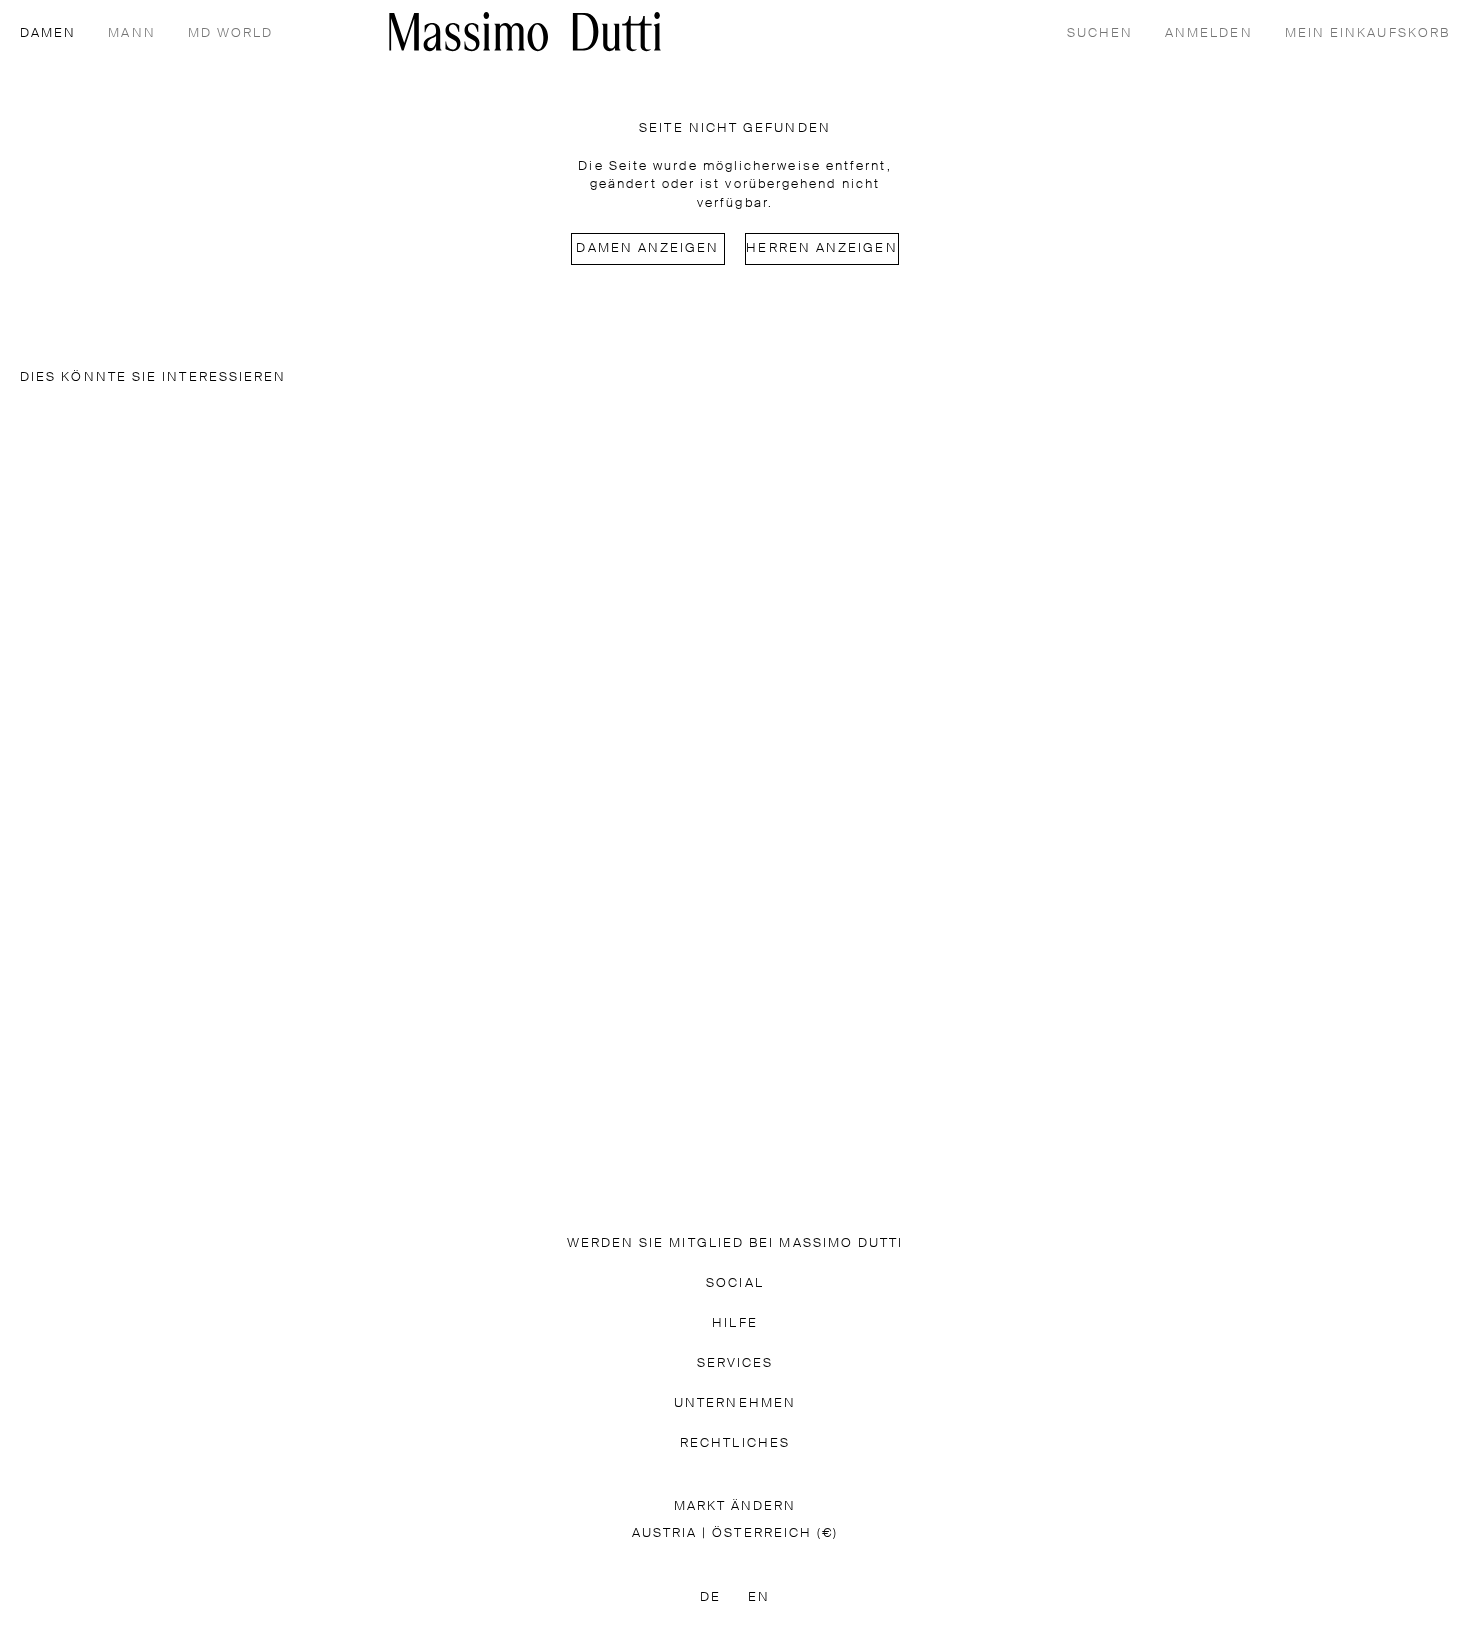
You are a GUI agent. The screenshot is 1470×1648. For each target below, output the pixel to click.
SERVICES (735, 1363)
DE (710, 1597)
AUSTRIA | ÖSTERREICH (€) (735, 1533)
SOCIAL (734, 1283)
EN (759, 1597)
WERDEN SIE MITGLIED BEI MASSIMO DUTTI (735, 1243)
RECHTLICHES (735, 1443)
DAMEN (48, 33)
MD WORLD (231, 33)
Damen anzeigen (647, 248)
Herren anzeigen (821, 248)
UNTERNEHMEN (735, 1403)
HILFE (734, 1323)
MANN (131, 33)
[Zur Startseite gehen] (525, 31)
